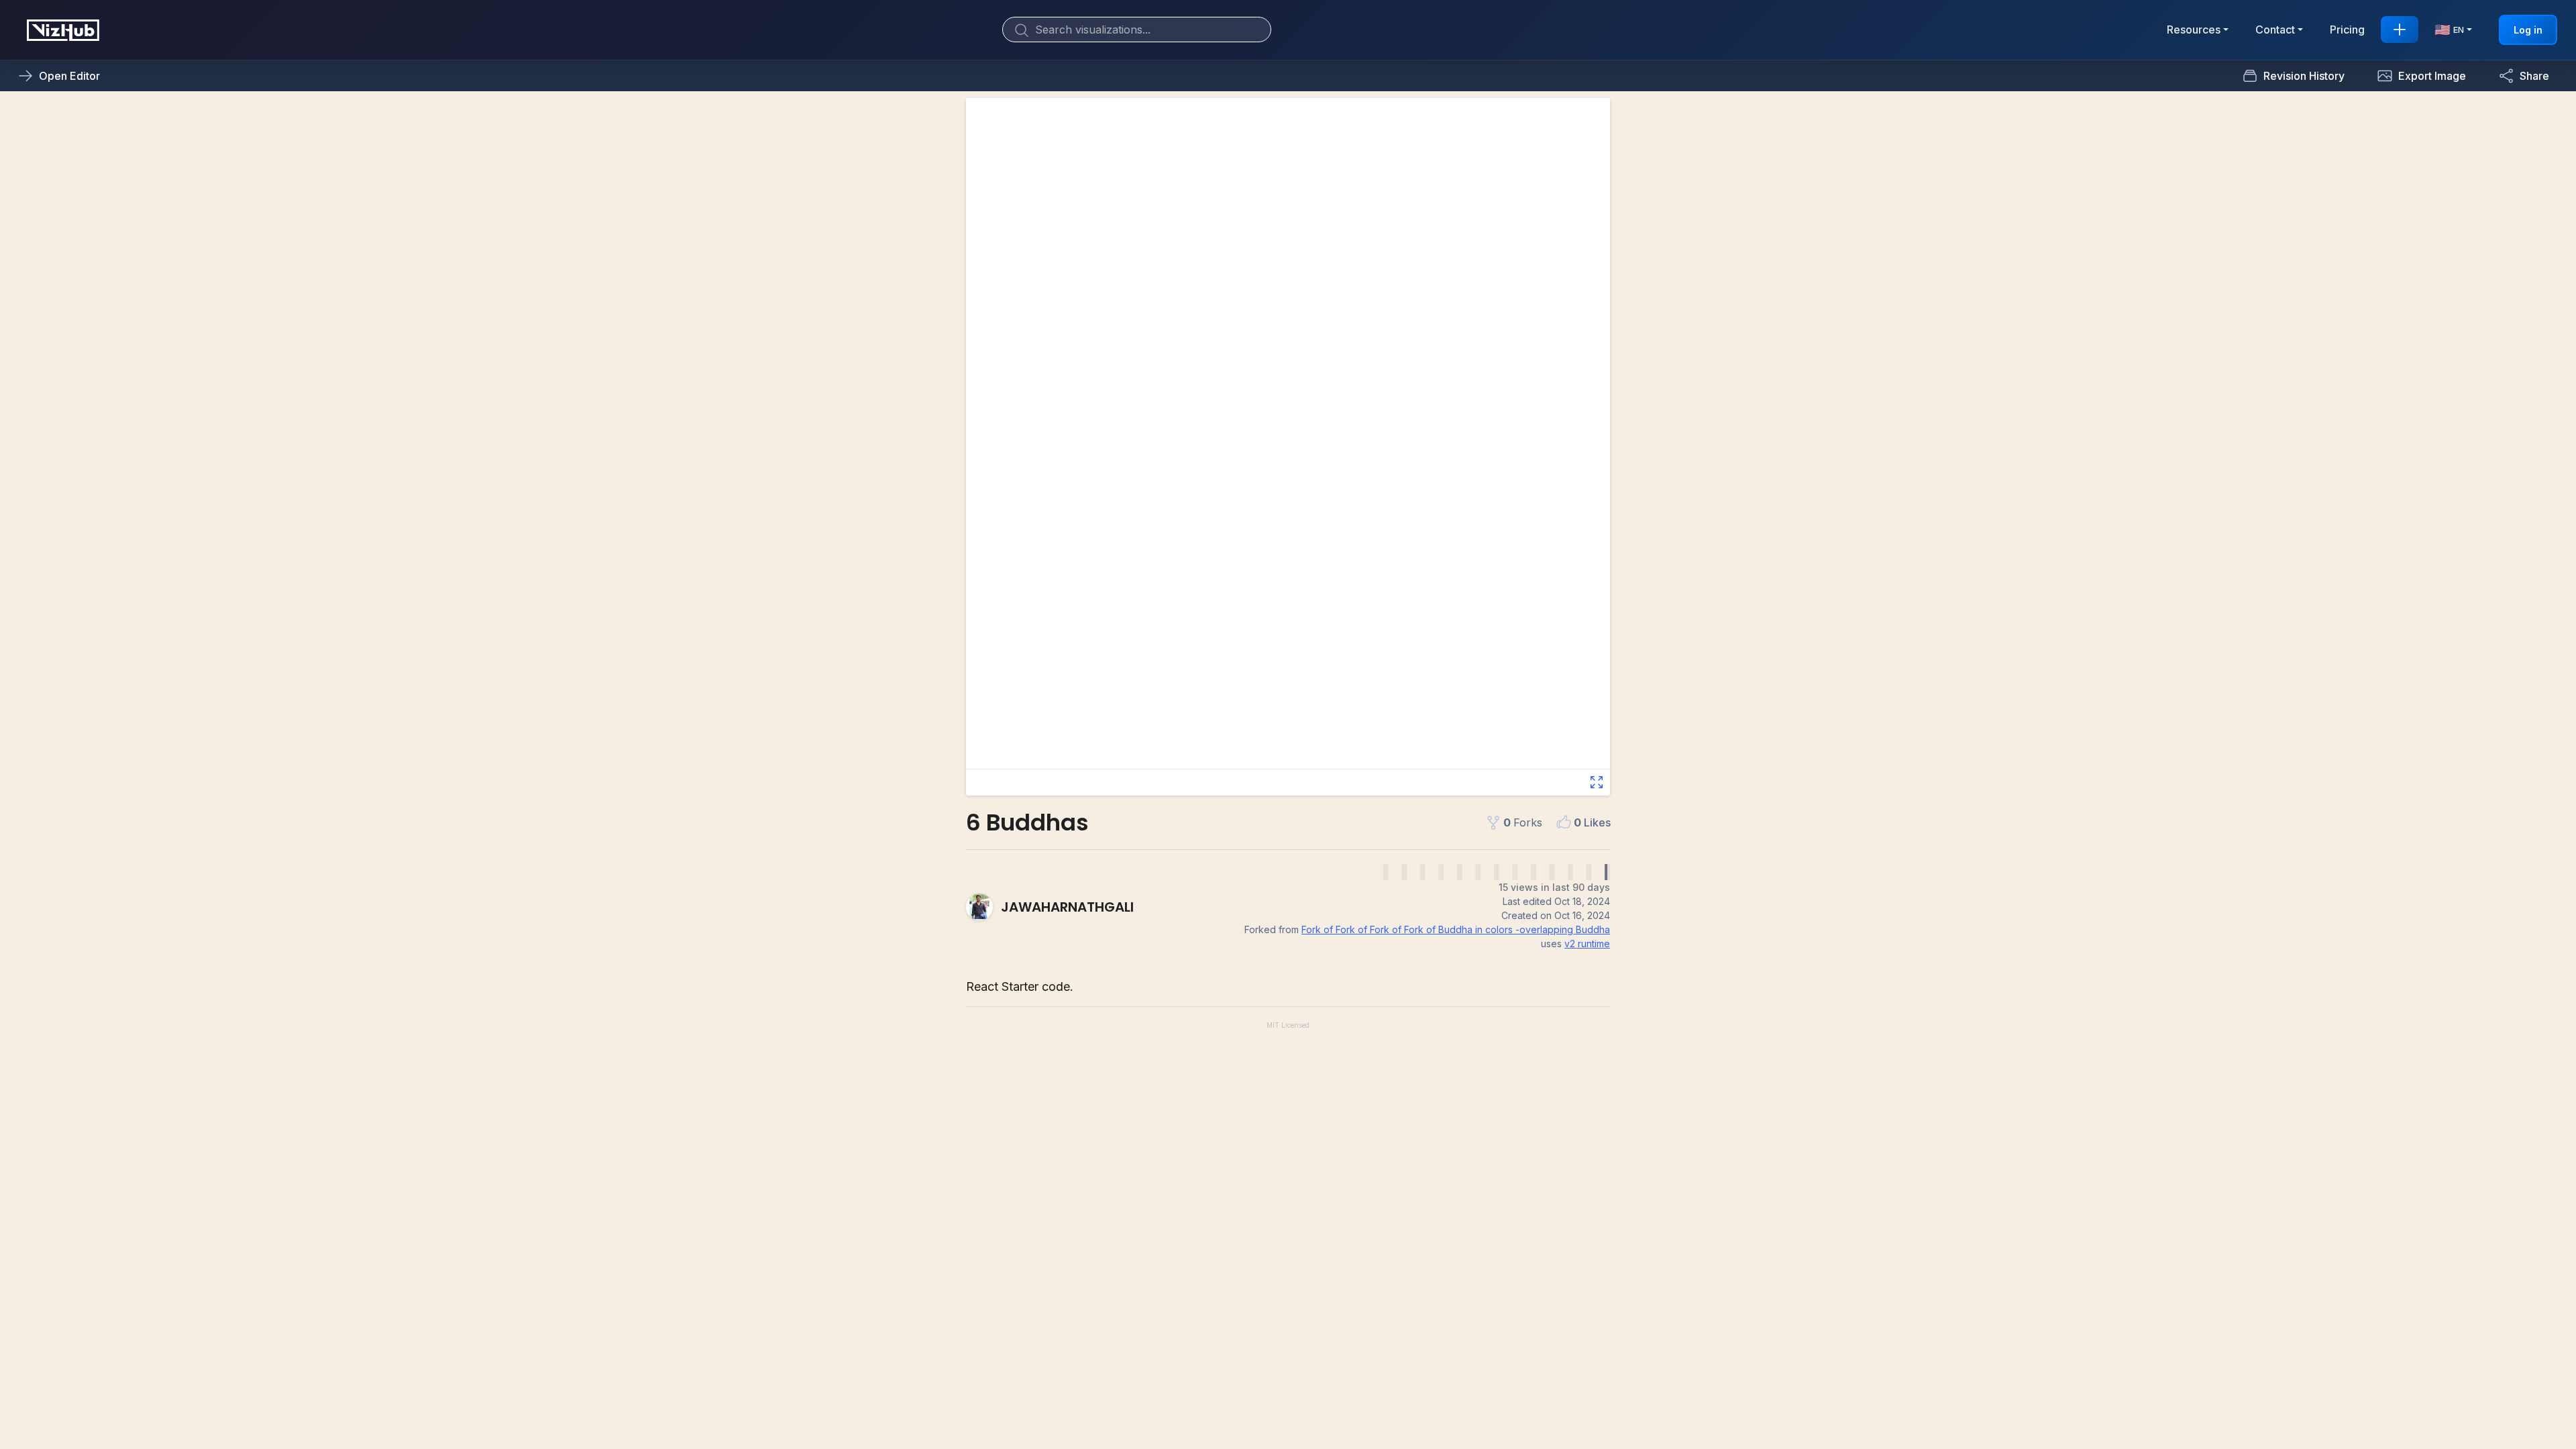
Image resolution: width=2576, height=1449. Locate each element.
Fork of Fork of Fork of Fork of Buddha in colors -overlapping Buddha (1456, 929)
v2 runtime (1587, 944)
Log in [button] (2528, 30)
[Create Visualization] (2400, 30)
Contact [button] (2275, 30)
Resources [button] (2194, 30)
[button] (2421, 76)
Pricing (2347, 30)
